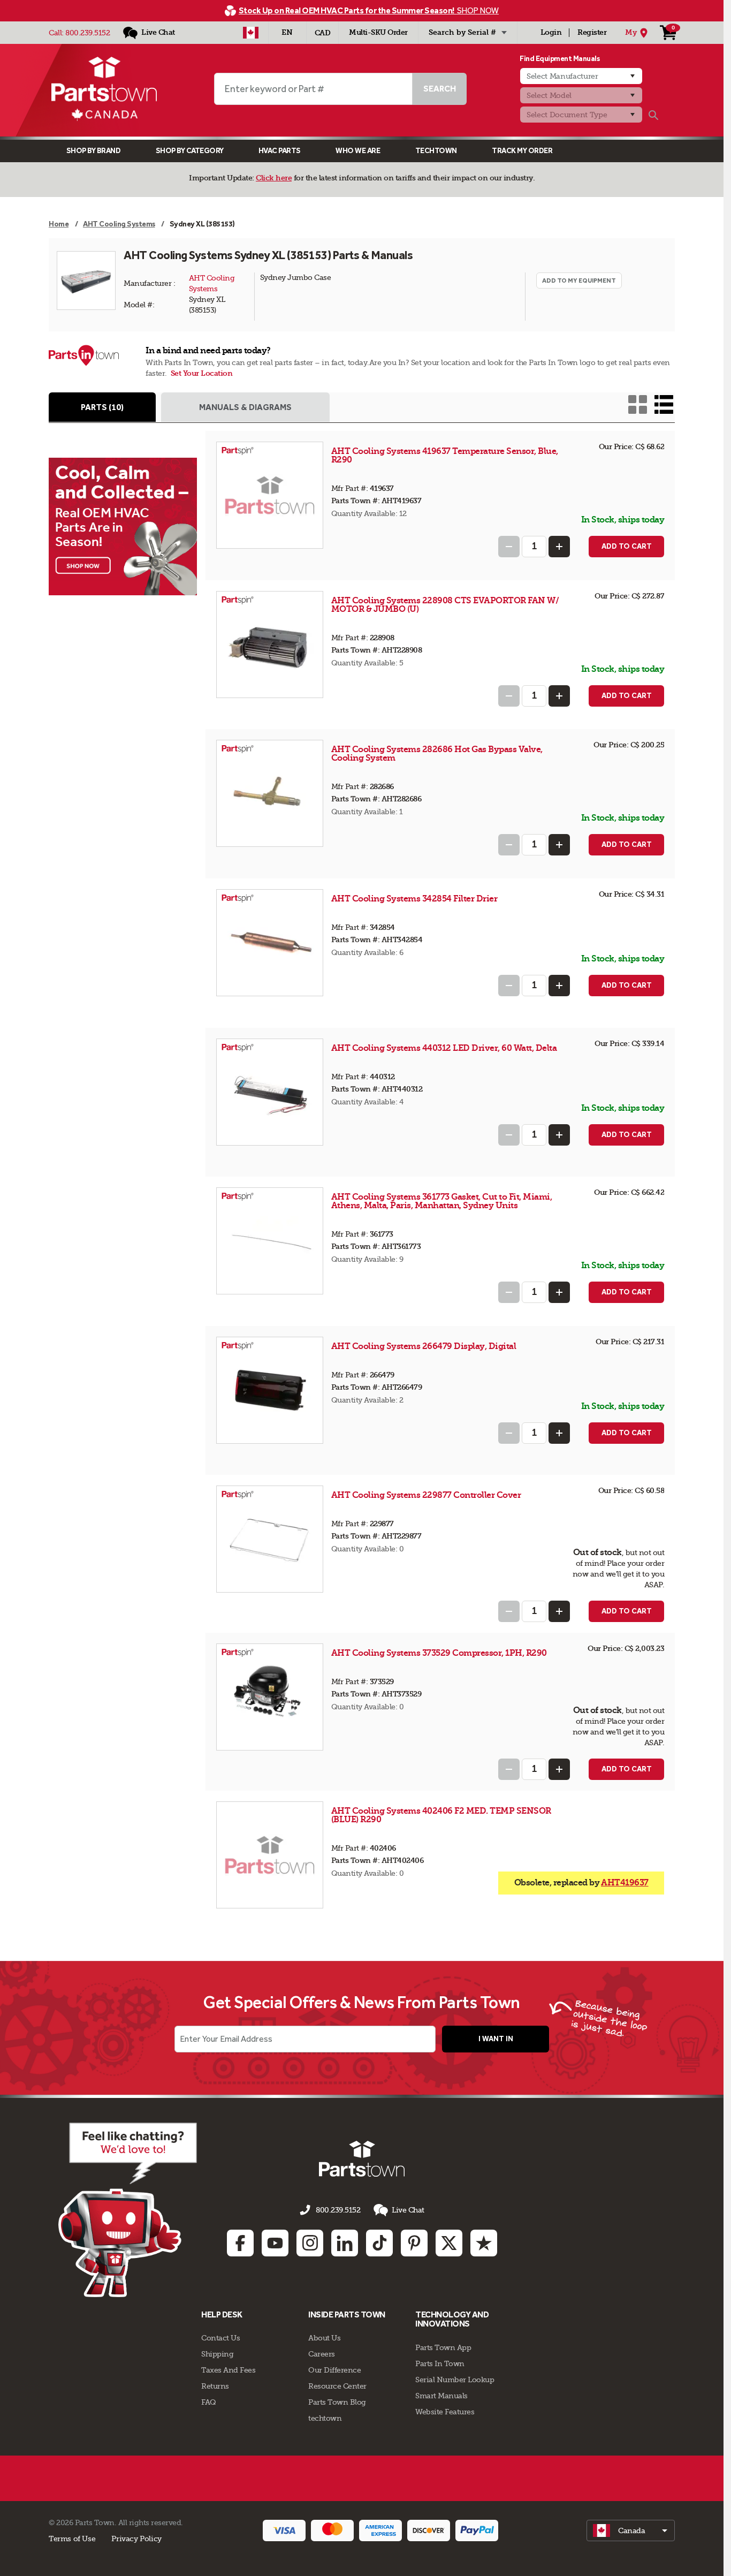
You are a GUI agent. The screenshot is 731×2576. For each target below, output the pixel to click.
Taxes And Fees (228, 2370)
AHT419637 (625, 1882)
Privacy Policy (136, 2539)
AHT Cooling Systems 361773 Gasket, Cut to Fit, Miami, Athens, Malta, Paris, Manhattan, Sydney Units (442, 1201)
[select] (631, 2530)
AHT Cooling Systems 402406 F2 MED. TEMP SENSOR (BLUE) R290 (441, 1815)
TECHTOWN (436, 151)
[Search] (653, 115)
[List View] (664, 404)
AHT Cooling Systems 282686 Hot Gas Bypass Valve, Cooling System (437, 753)
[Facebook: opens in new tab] (240, 2243)
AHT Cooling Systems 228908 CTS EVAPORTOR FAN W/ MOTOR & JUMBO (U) (445, 605)
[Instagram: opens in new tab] (310, 2243)
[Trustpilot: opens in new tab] (484, 2243)
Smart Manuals (441, 2396)
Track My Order (522, 151)
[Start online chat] (128, 2210)
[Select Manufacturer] (581, 76)
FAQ (209, 2402)
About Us (324, 2338)
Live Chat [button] (408, 2210)
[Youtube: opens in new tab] (275, 2243)
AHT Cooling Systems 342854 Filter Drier (414, 899)
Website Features (445, 2412)
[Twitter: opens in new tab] (449, 2243)
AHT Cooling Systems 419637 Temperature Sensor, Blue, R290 (445, 455)
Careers (322, 2354)
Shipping (217, 2354)
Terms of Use (72, 2539)
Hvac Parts (280, 151)
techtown (325, 2418)
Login (551, 32)
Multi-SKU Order (378, 32)
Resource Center (337, 2386)
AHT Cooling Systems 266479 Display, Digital (424, 1346)
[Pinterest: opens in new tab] (414, 2243)
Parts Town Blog (337, 2402)
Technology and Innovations (452, 2319)
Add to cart (627, 546)
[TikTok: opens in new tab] (379, 2243)
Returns (215, 2386)
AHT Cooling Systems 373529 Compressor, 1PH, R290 (439, 1653)
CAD (323, 33)
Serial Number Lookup (455, 2380)
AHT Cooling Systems (213, 283)
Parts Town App (443, 2347)
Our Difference (334, 2370)
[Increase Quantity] (559, 547)
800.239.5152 (87, 33)
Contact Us (220, 2338)
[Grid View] (638, 404)
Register (592, 32)
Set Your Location (202, 373)
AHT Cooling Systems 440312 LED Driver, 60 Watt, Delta (444, 1048)
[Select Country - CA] (251, 33)
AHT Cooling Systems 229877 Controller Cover (426, 1495)
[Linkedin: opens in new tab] (345, 2243)
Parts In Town (440, 2363)
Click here (274, 178)
